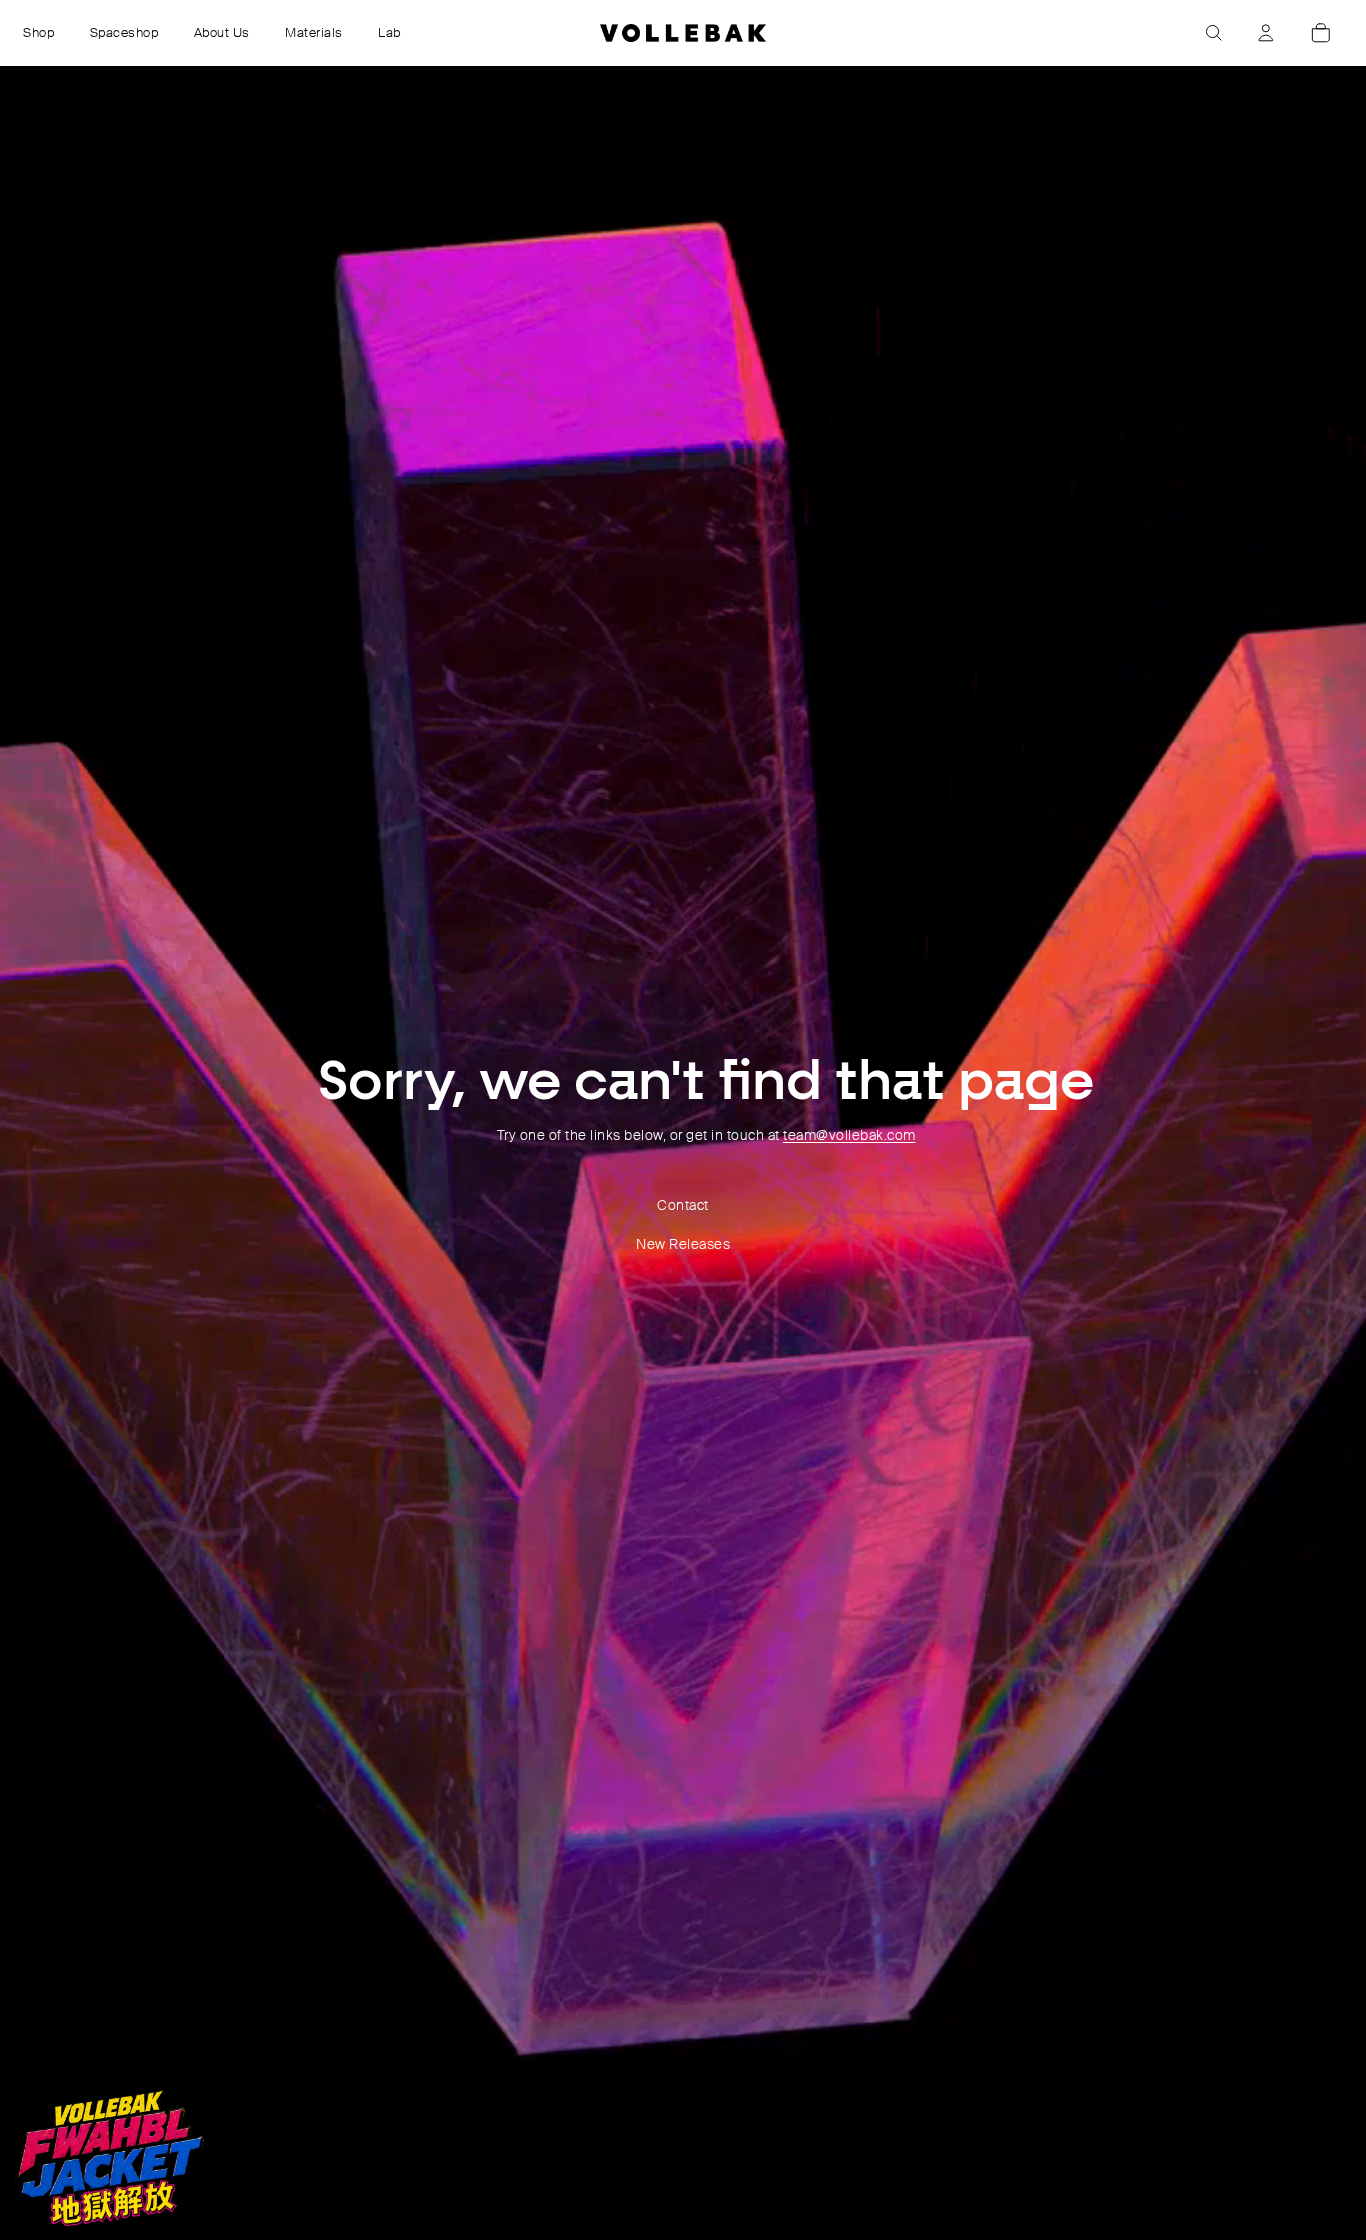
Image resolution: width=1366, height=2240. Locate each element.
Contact (683, 1205)
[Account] (1266, 33)
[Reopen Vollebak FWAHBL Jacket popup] (109, 2158)
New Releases (683, 1244)
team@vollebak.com (849, 1135)
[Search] (1214, 33)
